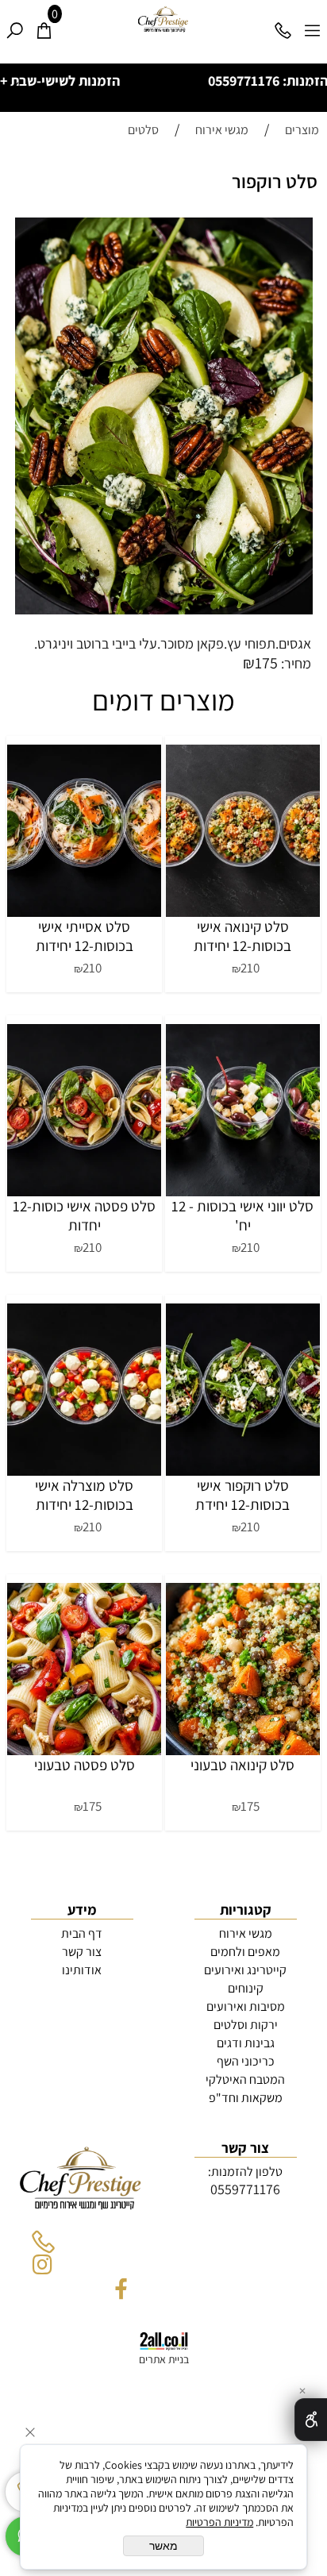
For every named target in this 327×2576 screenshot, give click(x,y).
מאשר (163, 2546)
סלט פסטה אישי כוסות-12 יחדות (84, 1219)
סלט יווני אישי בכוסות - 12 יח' (242, 1219)
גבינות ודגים (246, 2047)
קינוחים (246, 1992)
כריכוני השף (246, 2065)
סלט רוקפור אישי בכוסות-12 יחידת (242, 1499)
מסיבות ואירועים (246, 2010)
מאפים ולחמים (245, 1956)
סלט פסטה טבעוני (85, 1769)
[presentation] (17, 90)
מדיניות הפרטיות (219, 2522)
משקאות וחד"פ (246, 2102)
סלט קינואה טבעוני (242, 1769)
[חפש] (15, 25)
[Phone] (283, 25)
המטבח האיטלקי (245, 2083)
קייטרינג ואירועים (245, 1974)
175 (266, 667)
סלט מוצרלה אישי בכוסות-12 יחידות (84, 1499)
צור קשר (82, 1956)
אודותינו (82, 1974)
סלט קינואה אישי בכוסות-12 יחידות (242, 940)
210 (250, 972)
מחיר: (294, 667)
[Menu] (312, 25)
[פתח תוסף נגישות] (311, 2420)
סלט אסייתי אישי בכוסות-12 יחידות (85, 940)
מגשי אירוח (246, 1937)
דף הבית (82, 1937)
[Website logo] (163, 20)
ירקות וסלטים (246, 2029)
